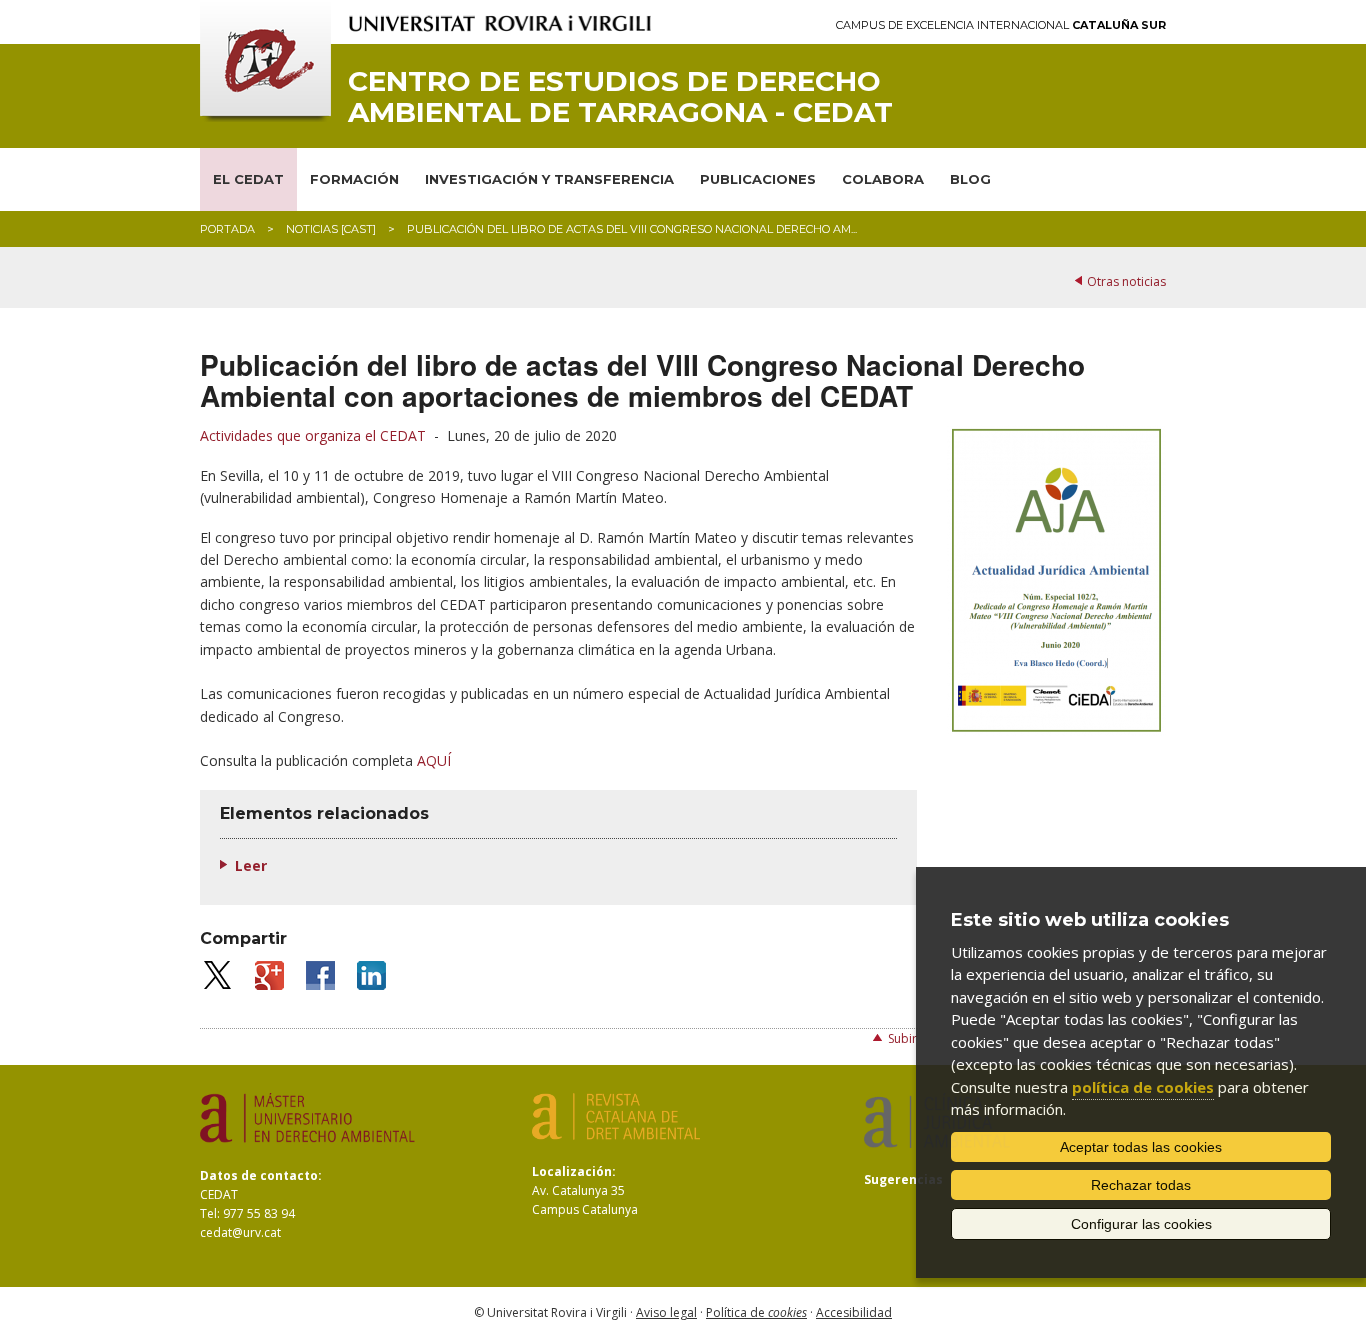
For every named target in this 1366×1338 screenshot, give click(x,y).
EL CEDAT (248, 179)
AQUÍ (434, 760)
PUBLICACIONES (758, 179)
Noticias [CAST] (331, 229)
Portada (227, 229)
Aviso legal (666, 1312)
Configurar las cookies (1141, 1224)
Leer (251, 865)
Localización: (574, 1171)
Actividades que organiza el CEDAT (313, 435)
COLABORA (883, 179)
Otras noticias (1126, 281)
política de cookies (1143, 1087)
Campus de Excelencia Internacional (1001, 25)
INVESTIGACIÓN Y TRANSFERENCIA (549, 179)
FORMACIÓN (354, 179)
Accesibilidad (854, 1312)
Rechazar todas (1141, 1185)
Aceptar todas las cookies (1141, 1147)
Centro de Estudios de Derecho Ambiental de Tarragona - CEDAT (620, 97)
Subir (902, 1038)
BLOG (970, 179)
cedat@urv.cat (240, 1232)
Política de (756, 1312)
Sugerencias (903, 1179)
